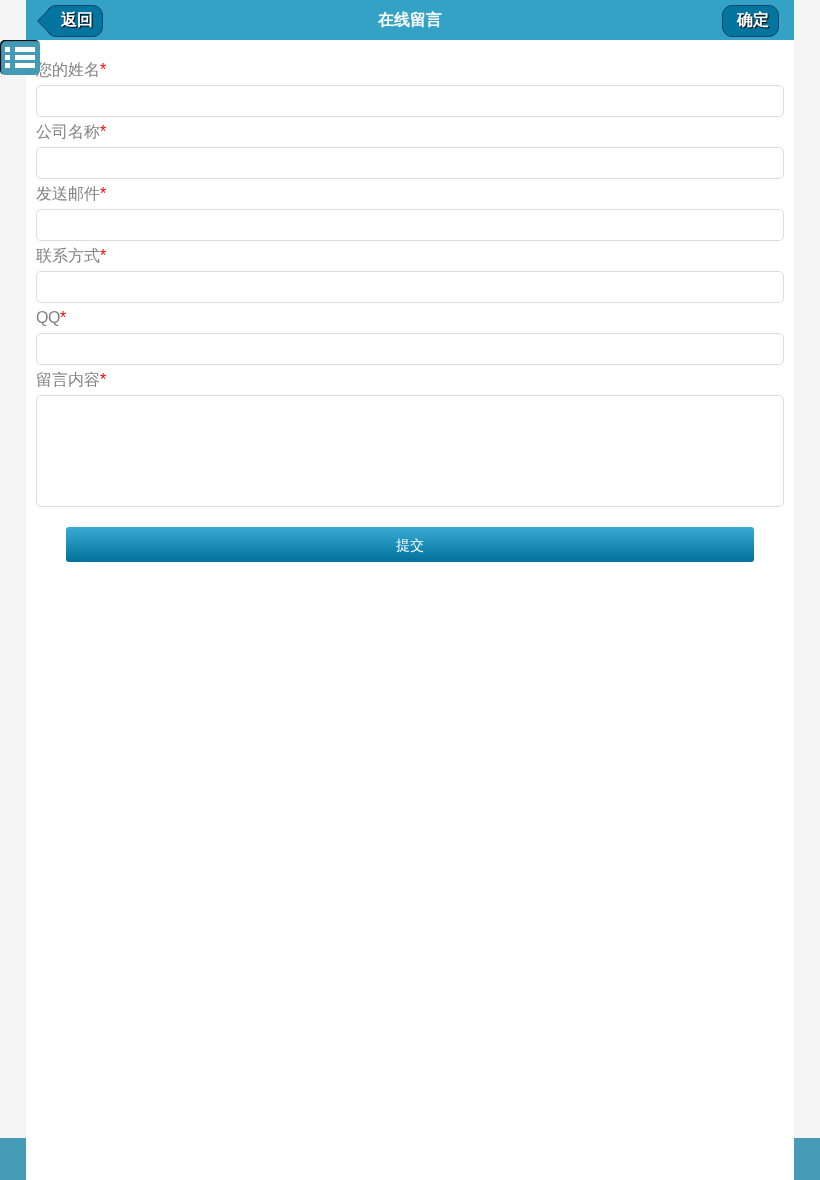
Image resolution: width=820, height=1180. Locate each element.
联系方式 (71, 255)
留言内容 (71, 379)
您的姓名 (71, 69)
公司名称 (71, 131)
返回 (77, 19)
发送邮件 (71, 193)
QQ (51, 317)
